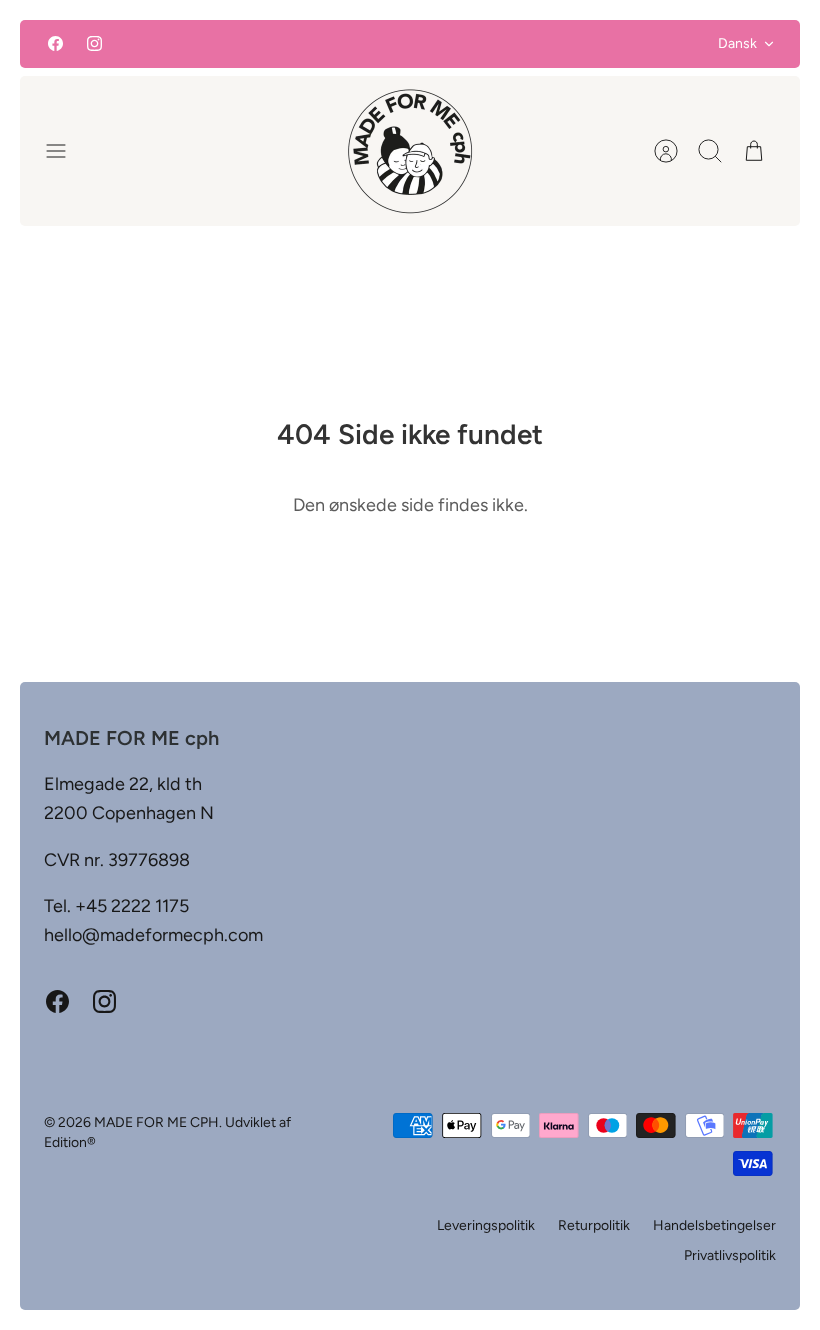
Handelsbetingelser (714, 1225)
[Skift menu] (66, 151)
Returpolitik (594, 1225)
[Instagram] (94, 43)
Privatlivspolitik (730, 1255)
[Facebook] (55, 43)
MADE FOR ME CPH (156, 1122)
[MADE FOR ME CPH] (410, 151)
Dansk (737, 43)
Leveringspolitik (486, 1225)
